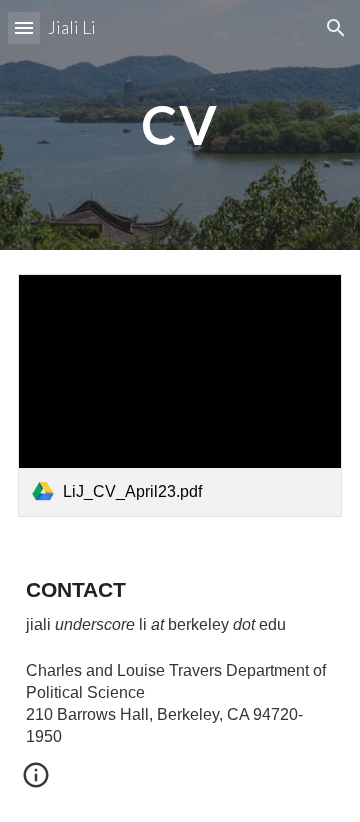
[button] (24, 27)
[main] (180, 124)
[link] (180, 395)
